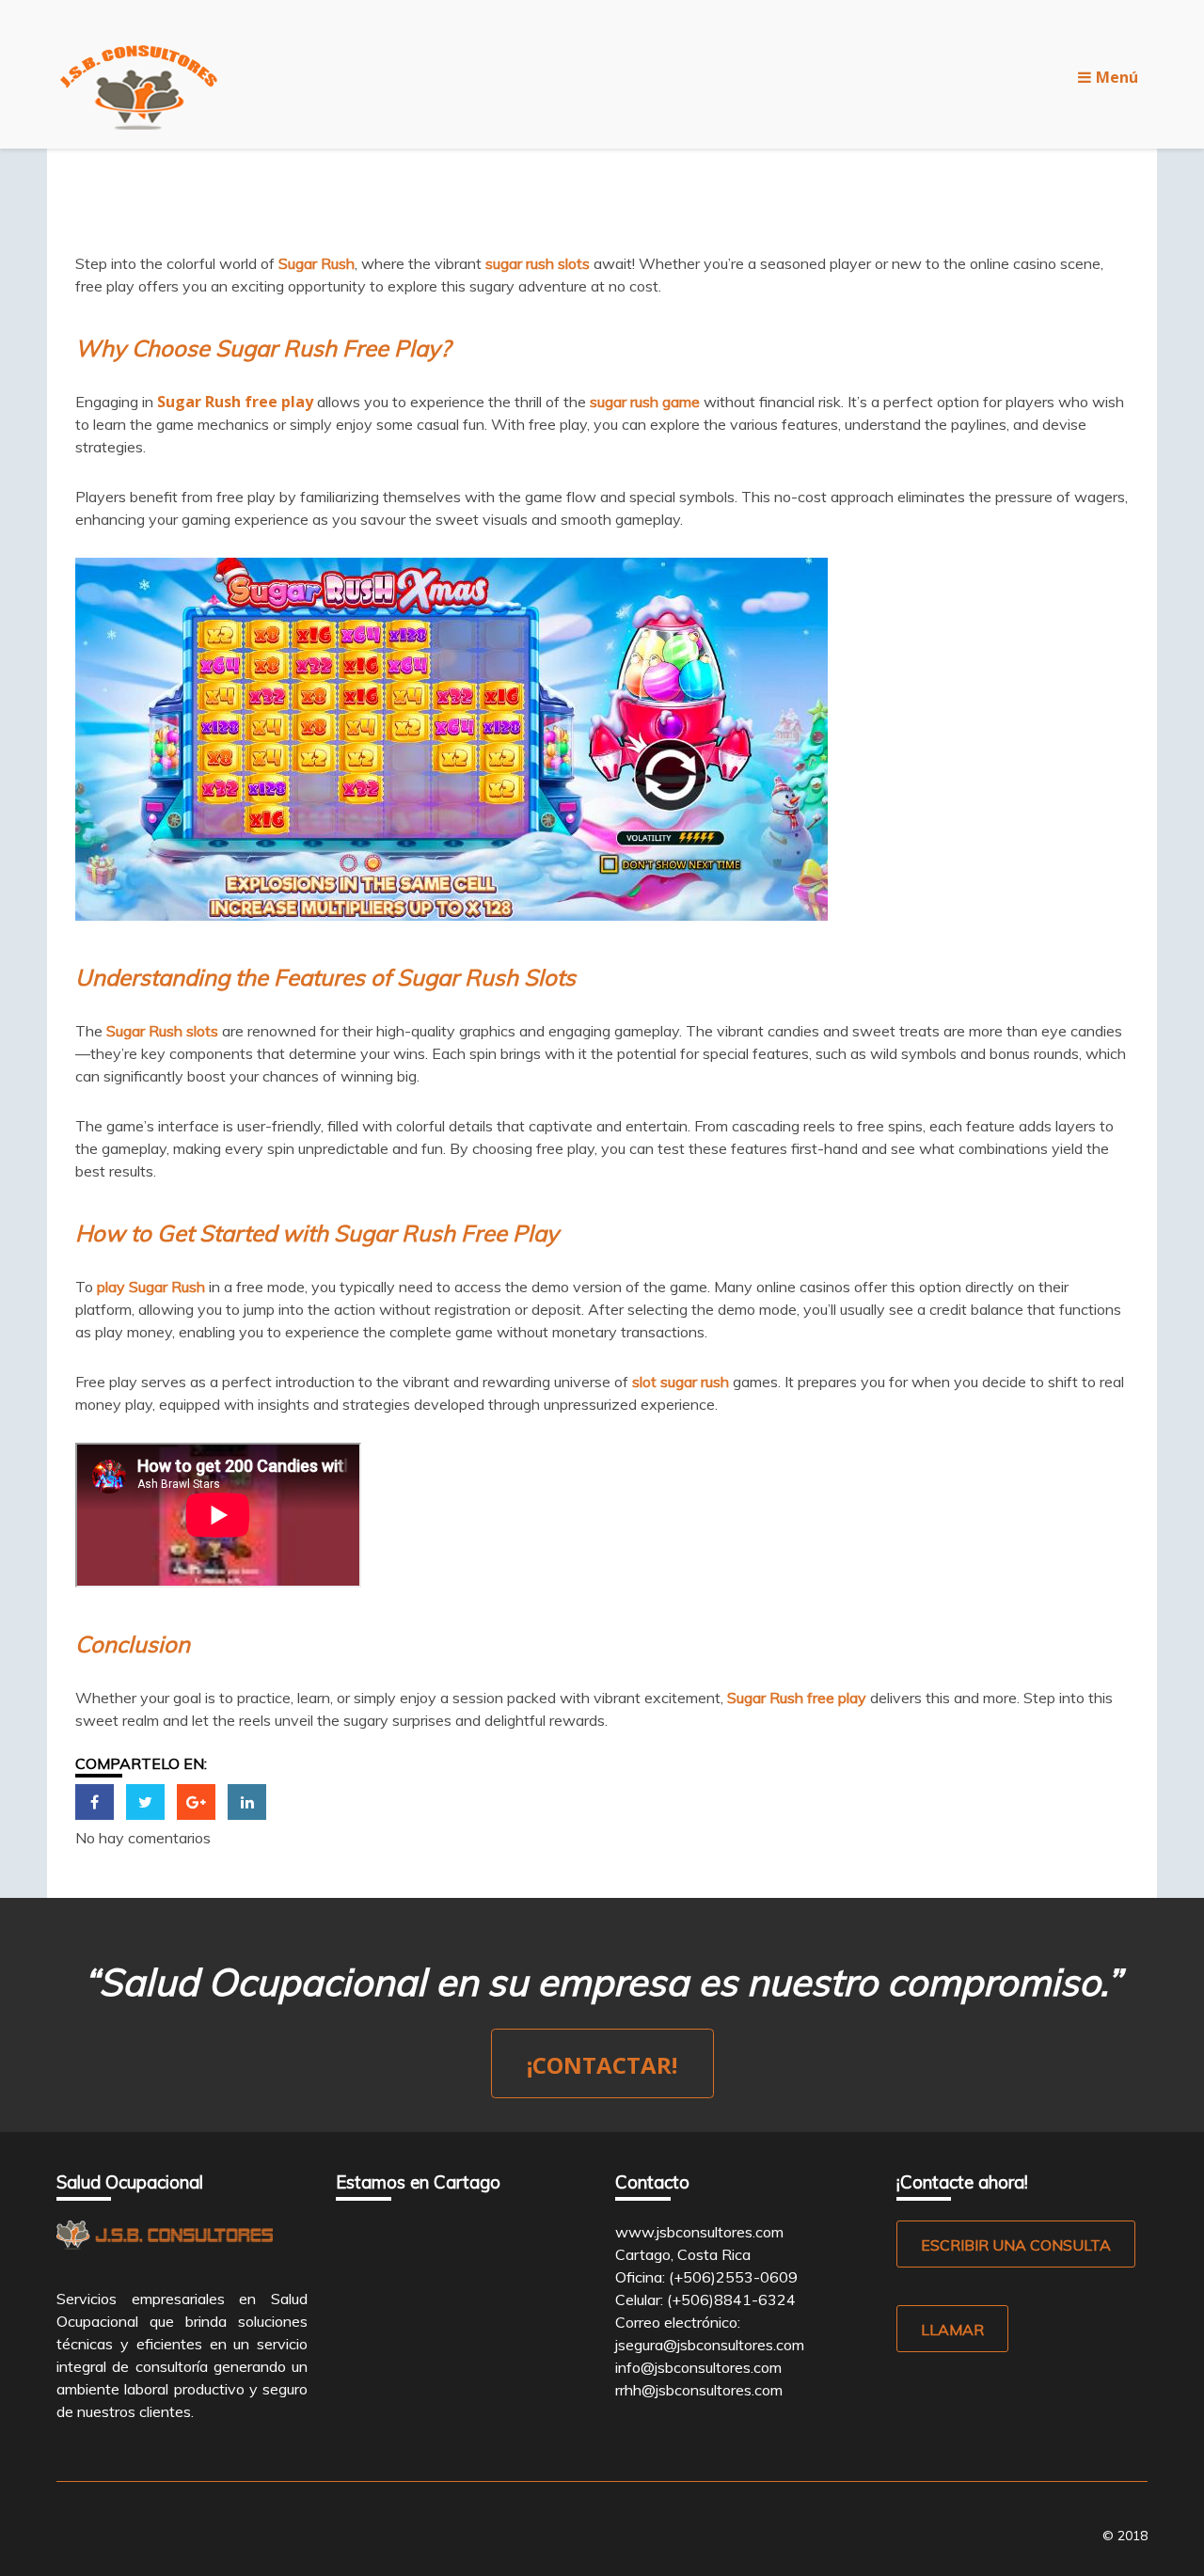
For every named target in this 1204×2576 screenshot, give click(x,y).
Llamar (952, 2330)
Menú (1117, 77)
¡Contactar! (602, 2065)
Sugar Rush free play (235, 402)
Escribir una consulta (1016, 2245)
